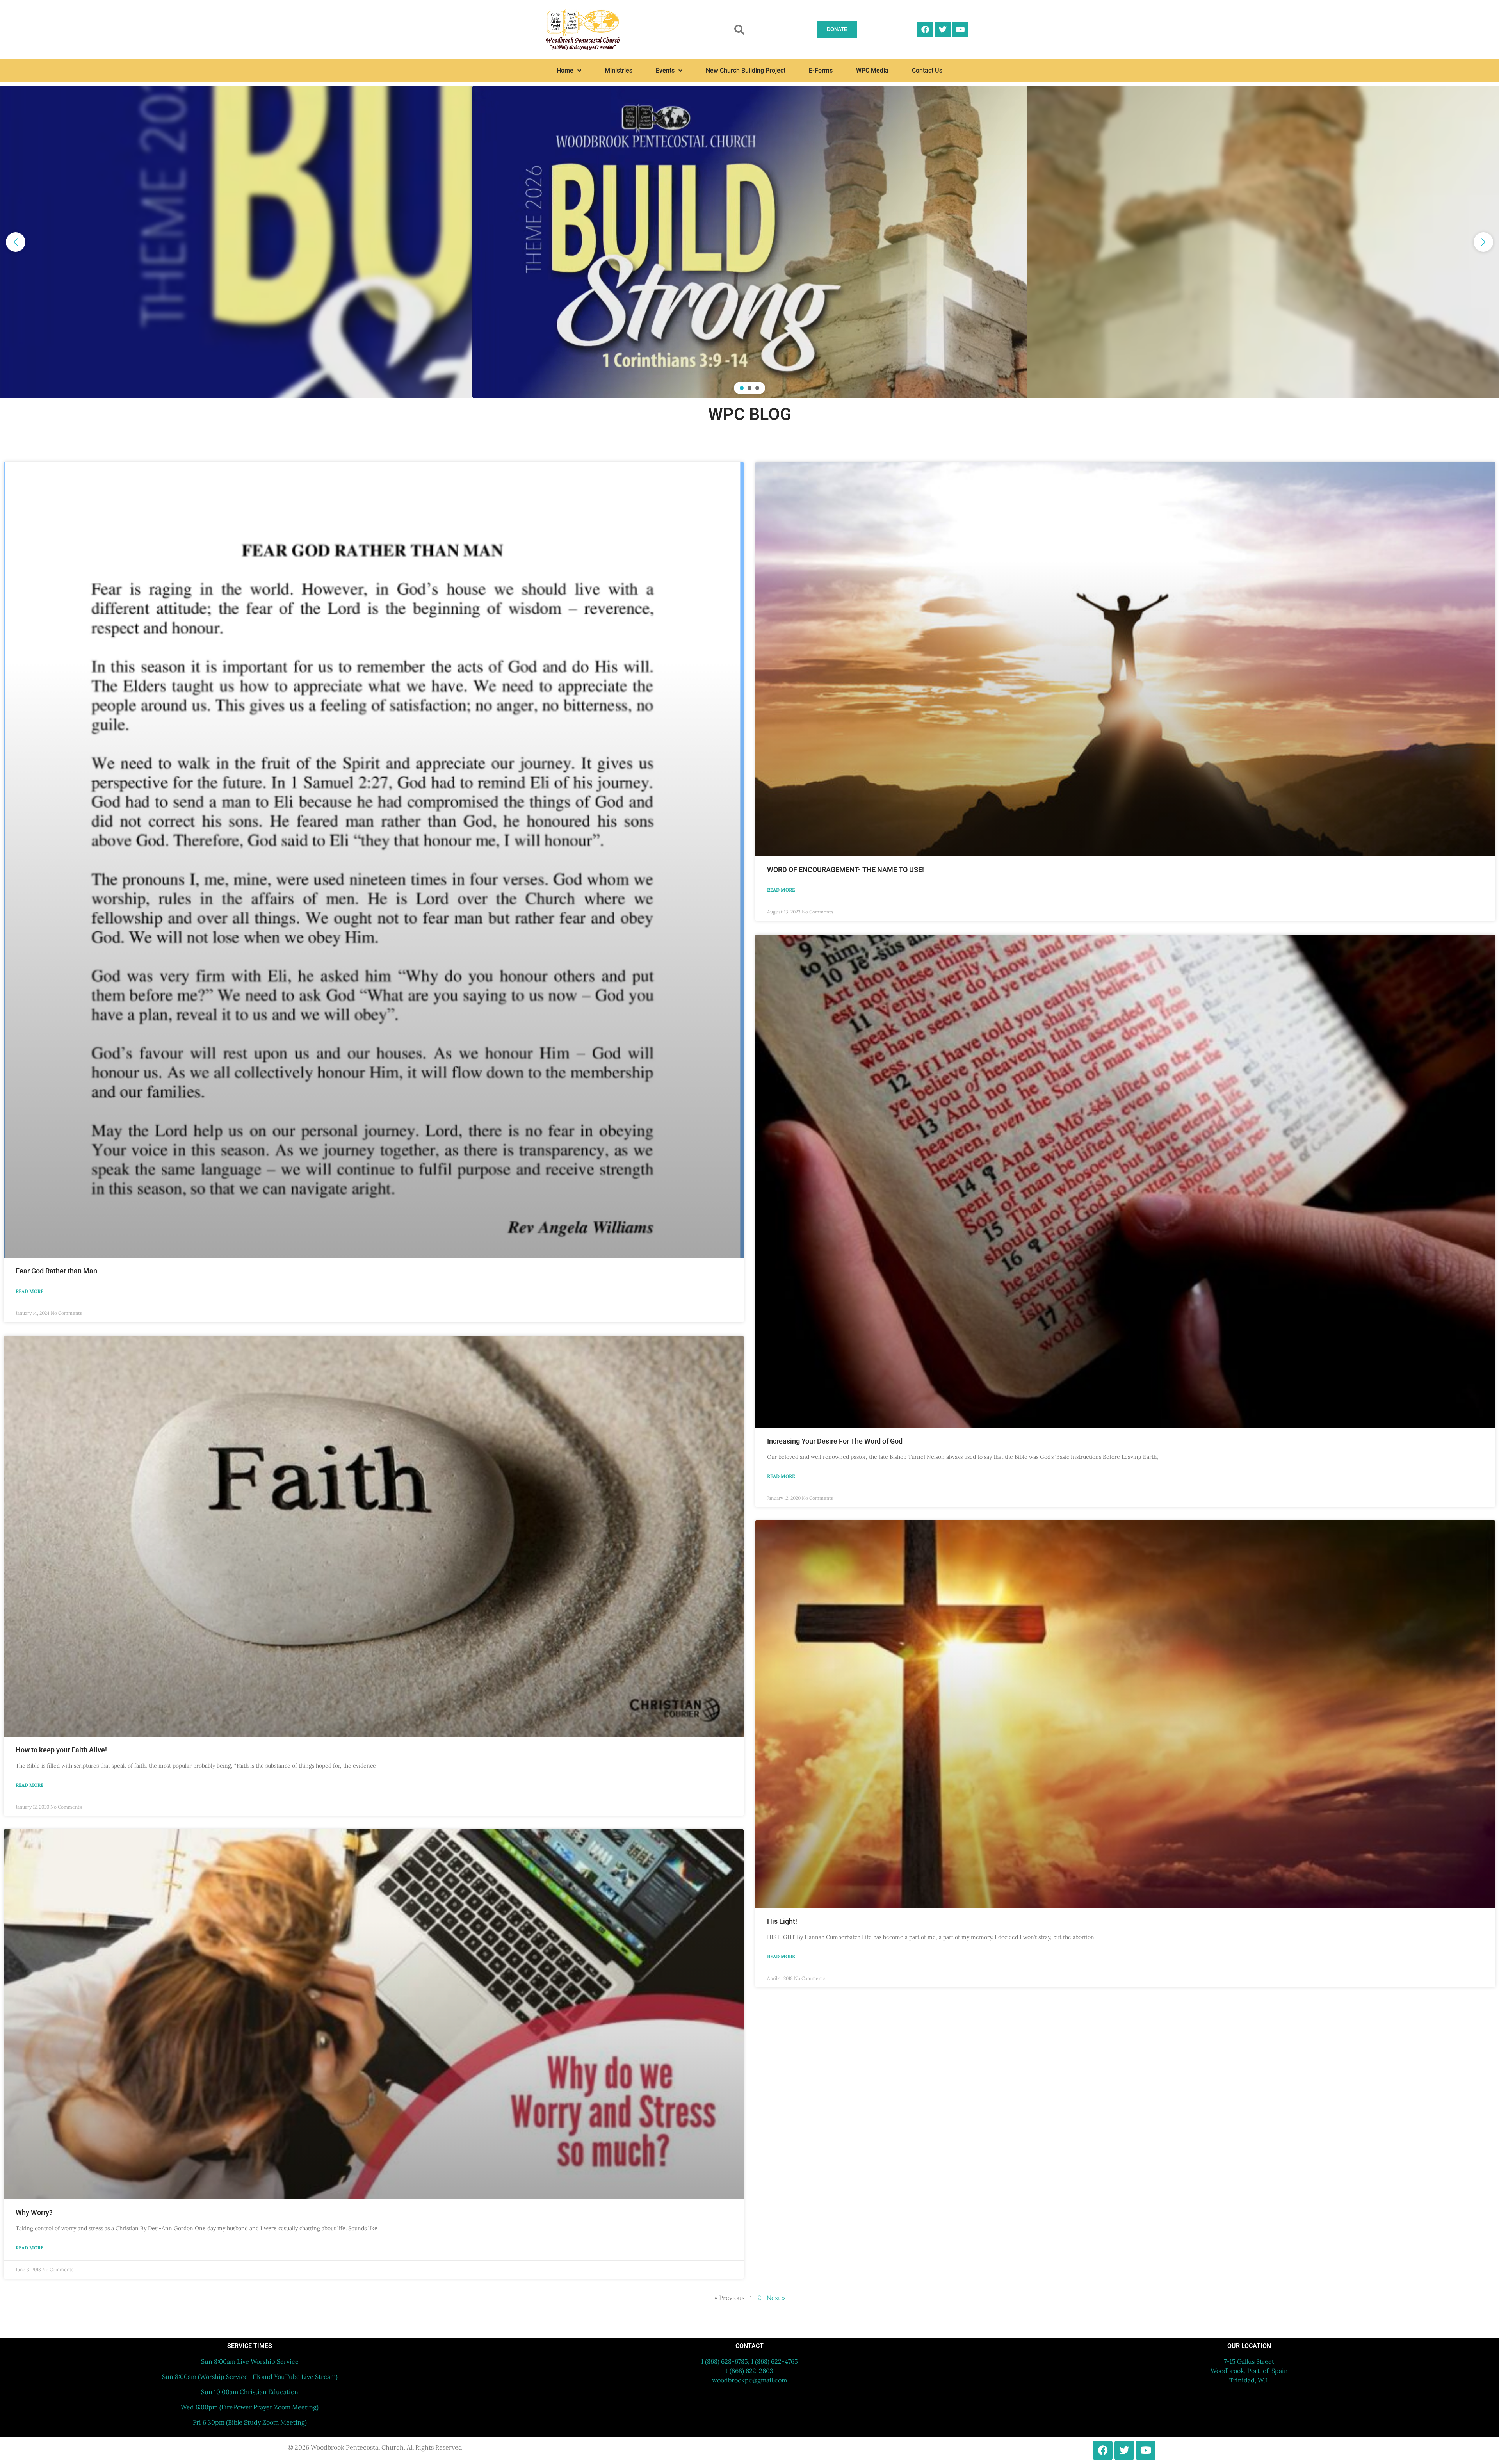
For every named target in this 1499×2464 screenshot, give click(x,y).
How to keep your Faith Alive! (61, 1750)
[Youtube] (960, 30)
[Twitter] (943, 30)
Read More (29, 1291)
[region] (749, 242)
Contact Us (927, 70)
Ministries (619, 70)
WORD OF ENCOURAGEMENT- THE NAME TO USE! (846, 870)
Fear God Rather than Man (56, 1271)
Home (565, 70)
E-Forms (821, 70)
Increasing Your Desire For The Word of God (835, 1441)
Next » (776, 2298)
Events (665, 70)
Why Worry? (34, 2212)
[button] (739, 30)
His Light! (782, 1921)
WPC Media (872, 70)
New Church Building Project (746, 70)
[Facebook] (925, 30)
